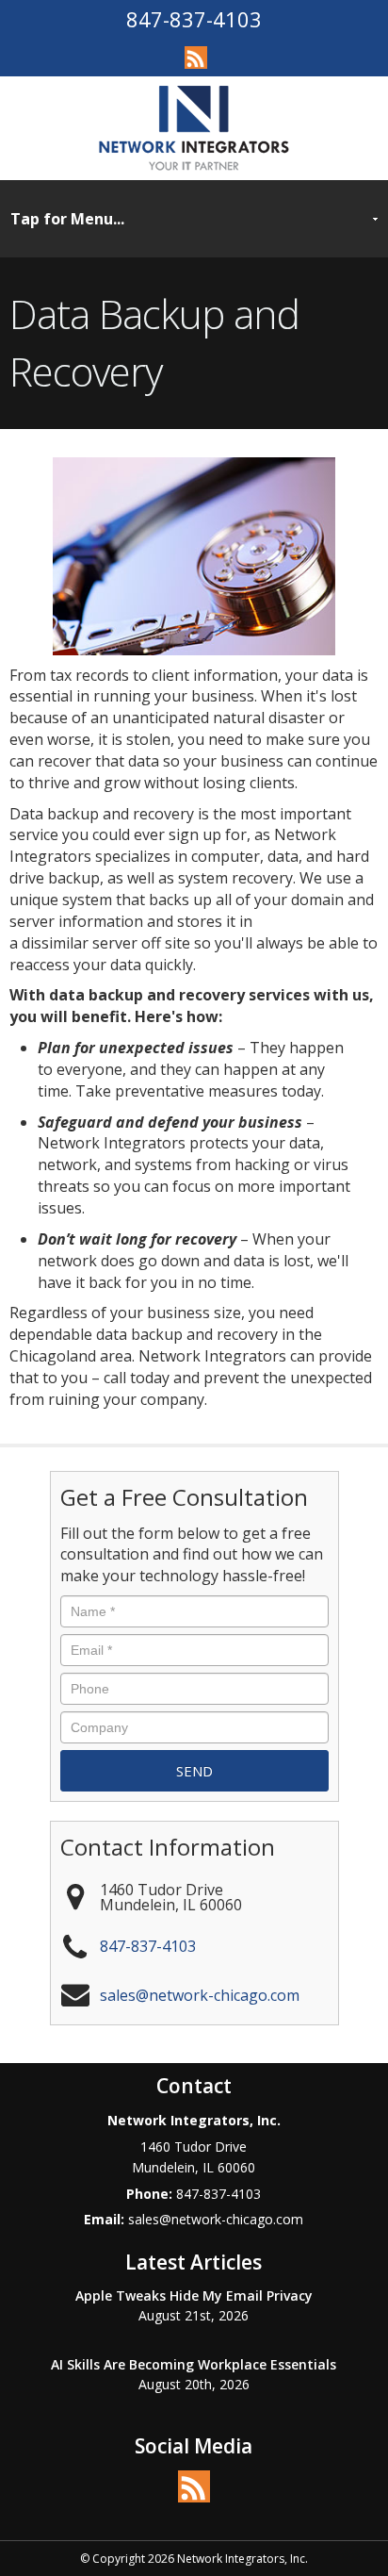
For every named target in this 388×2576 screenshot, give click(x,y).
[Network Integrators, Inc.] (194, 127)
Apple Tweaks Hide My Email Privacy (194, 2295)
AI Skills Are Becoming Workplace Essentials (194, 2364)
